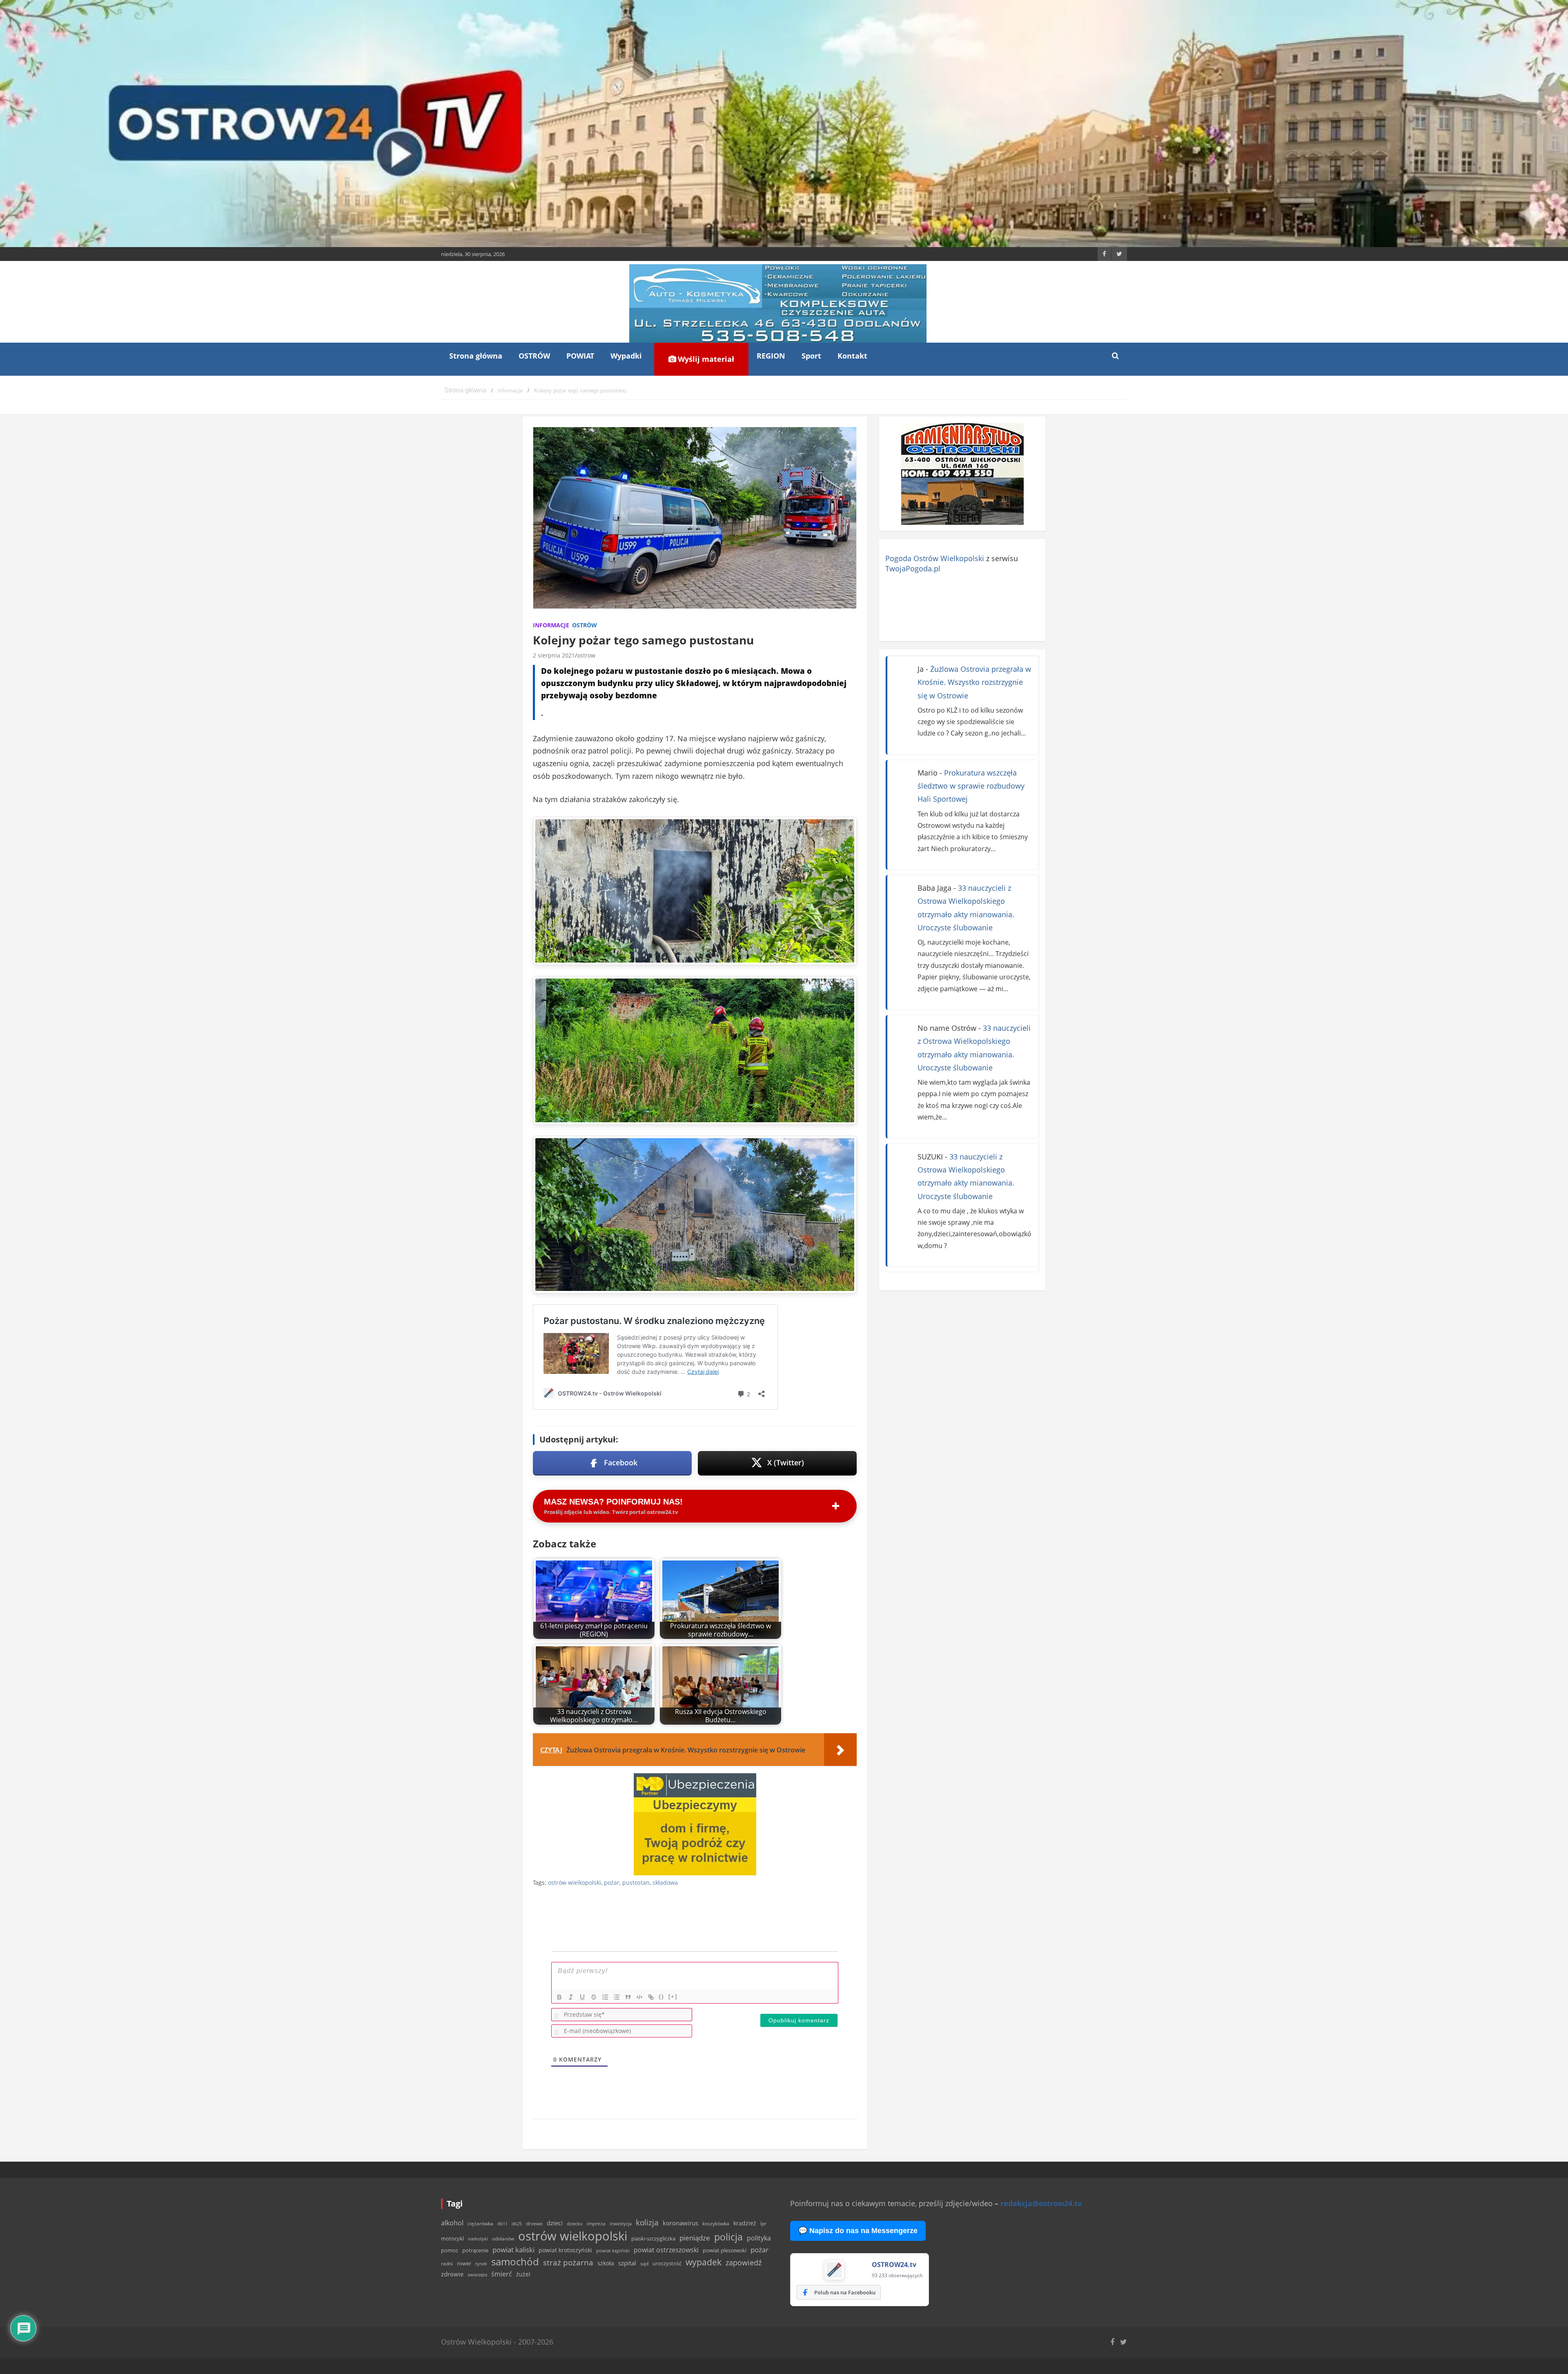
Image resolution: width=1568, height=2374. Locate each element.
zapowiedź (744, 2263)
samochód (515, 2261)
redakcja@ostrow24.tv (1041, 2203)
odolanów (503, 2239)
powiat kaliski (513, 2250)
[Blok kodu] (639, 1997)
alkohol (452, 2223)
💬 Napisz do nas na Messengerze (858, 2231)
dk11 (502, 2224)
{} (661, 1996)
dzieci (555, 2223)
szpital (627, 2263)
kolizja (647, 2222)
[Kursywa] (571, 1997)
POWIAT (580, 356)
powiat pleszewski (725, 2250)
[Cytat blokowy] (628, 1997)
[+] (673, 1996)
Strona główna (476, 356)
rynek (481, 2264)
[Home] (465, 391)
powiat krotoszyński (565, 2250)
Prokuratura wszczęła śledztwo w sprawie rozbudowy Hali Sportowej (971, 786)
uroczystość (667, 2263)
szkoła (606, 2263)
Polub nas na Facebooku (845, 2292)
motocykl (452, 2238)
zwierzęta (477, 2275)
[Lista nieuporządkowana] (617, 1997)
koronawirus (680, 2223)
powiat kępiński (613, 2250)
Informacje (551, 625)
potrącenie (475, 2250)
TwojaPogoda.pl (913, 568)
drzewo (534, 2223)
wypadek (704, 2262)
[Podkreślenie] (582, 1997)
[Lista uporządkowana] (605, 1997)
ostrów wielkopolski (575, 1882)
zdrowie (452, 2274)
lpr (763, 2224)
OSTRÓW (534, 356)
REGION (771, 356)
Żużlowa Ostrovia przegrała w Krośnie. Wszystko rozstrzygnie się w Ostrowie (974, 682)
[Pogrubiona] (559, 1997)
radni (447, 2264)
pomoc (450, 2250)
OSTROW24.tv (894, 2265)
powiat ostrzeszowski (666, 2250)
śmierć (502, 2274)
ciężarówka (480, 2224)
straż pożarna (568, 2262)
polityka (759, 2238)
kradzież (745, 2223)
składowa (665, 1882)
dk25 (517, 2224)
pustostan (636, 1882)
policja (728, 2237)
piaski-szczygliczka (653, 2238)
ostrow (586, 655)
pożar (612, 1882)
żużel (523, 2274)
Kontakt (852, 356)
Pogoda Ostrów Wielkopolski (935, 558)
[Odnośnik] (651, 1997)
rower (464, 2263)
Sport (811, 356)
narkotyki (478, 2239)
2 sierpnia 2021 (554, 655)
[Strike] (594, 1997)
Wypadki (626, 356)
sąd (644, 2264)
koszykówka (716, 2224)
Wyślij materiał (705, 359)
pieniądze (695, 2238)
